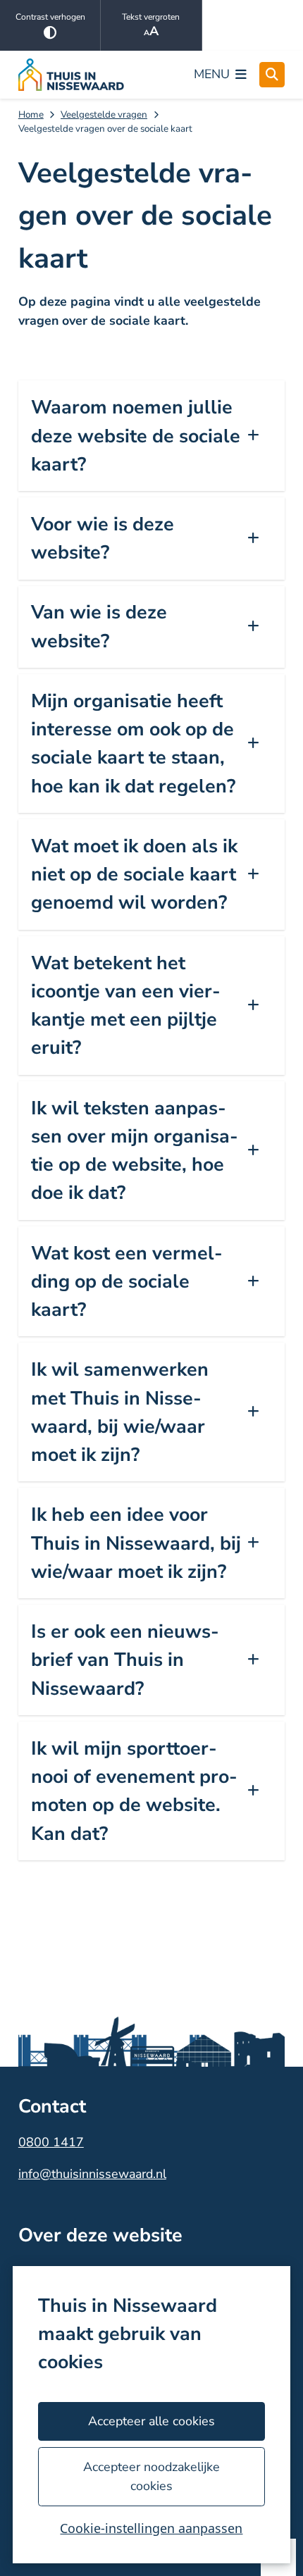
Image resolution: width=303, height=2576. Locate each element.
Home (31, 114)
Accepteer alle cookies (151, 2421)
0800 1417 (51, 2142)
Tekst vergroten (151, 17)
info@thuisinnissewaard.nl (92, 2174)
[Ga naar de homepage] (71, 75)
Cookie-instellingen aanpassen (151, 2528)
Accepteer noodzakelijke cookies (151, 2476)
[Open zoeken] (272, 75)
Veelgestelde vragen (104, 114)
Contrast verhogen (50, 17)
